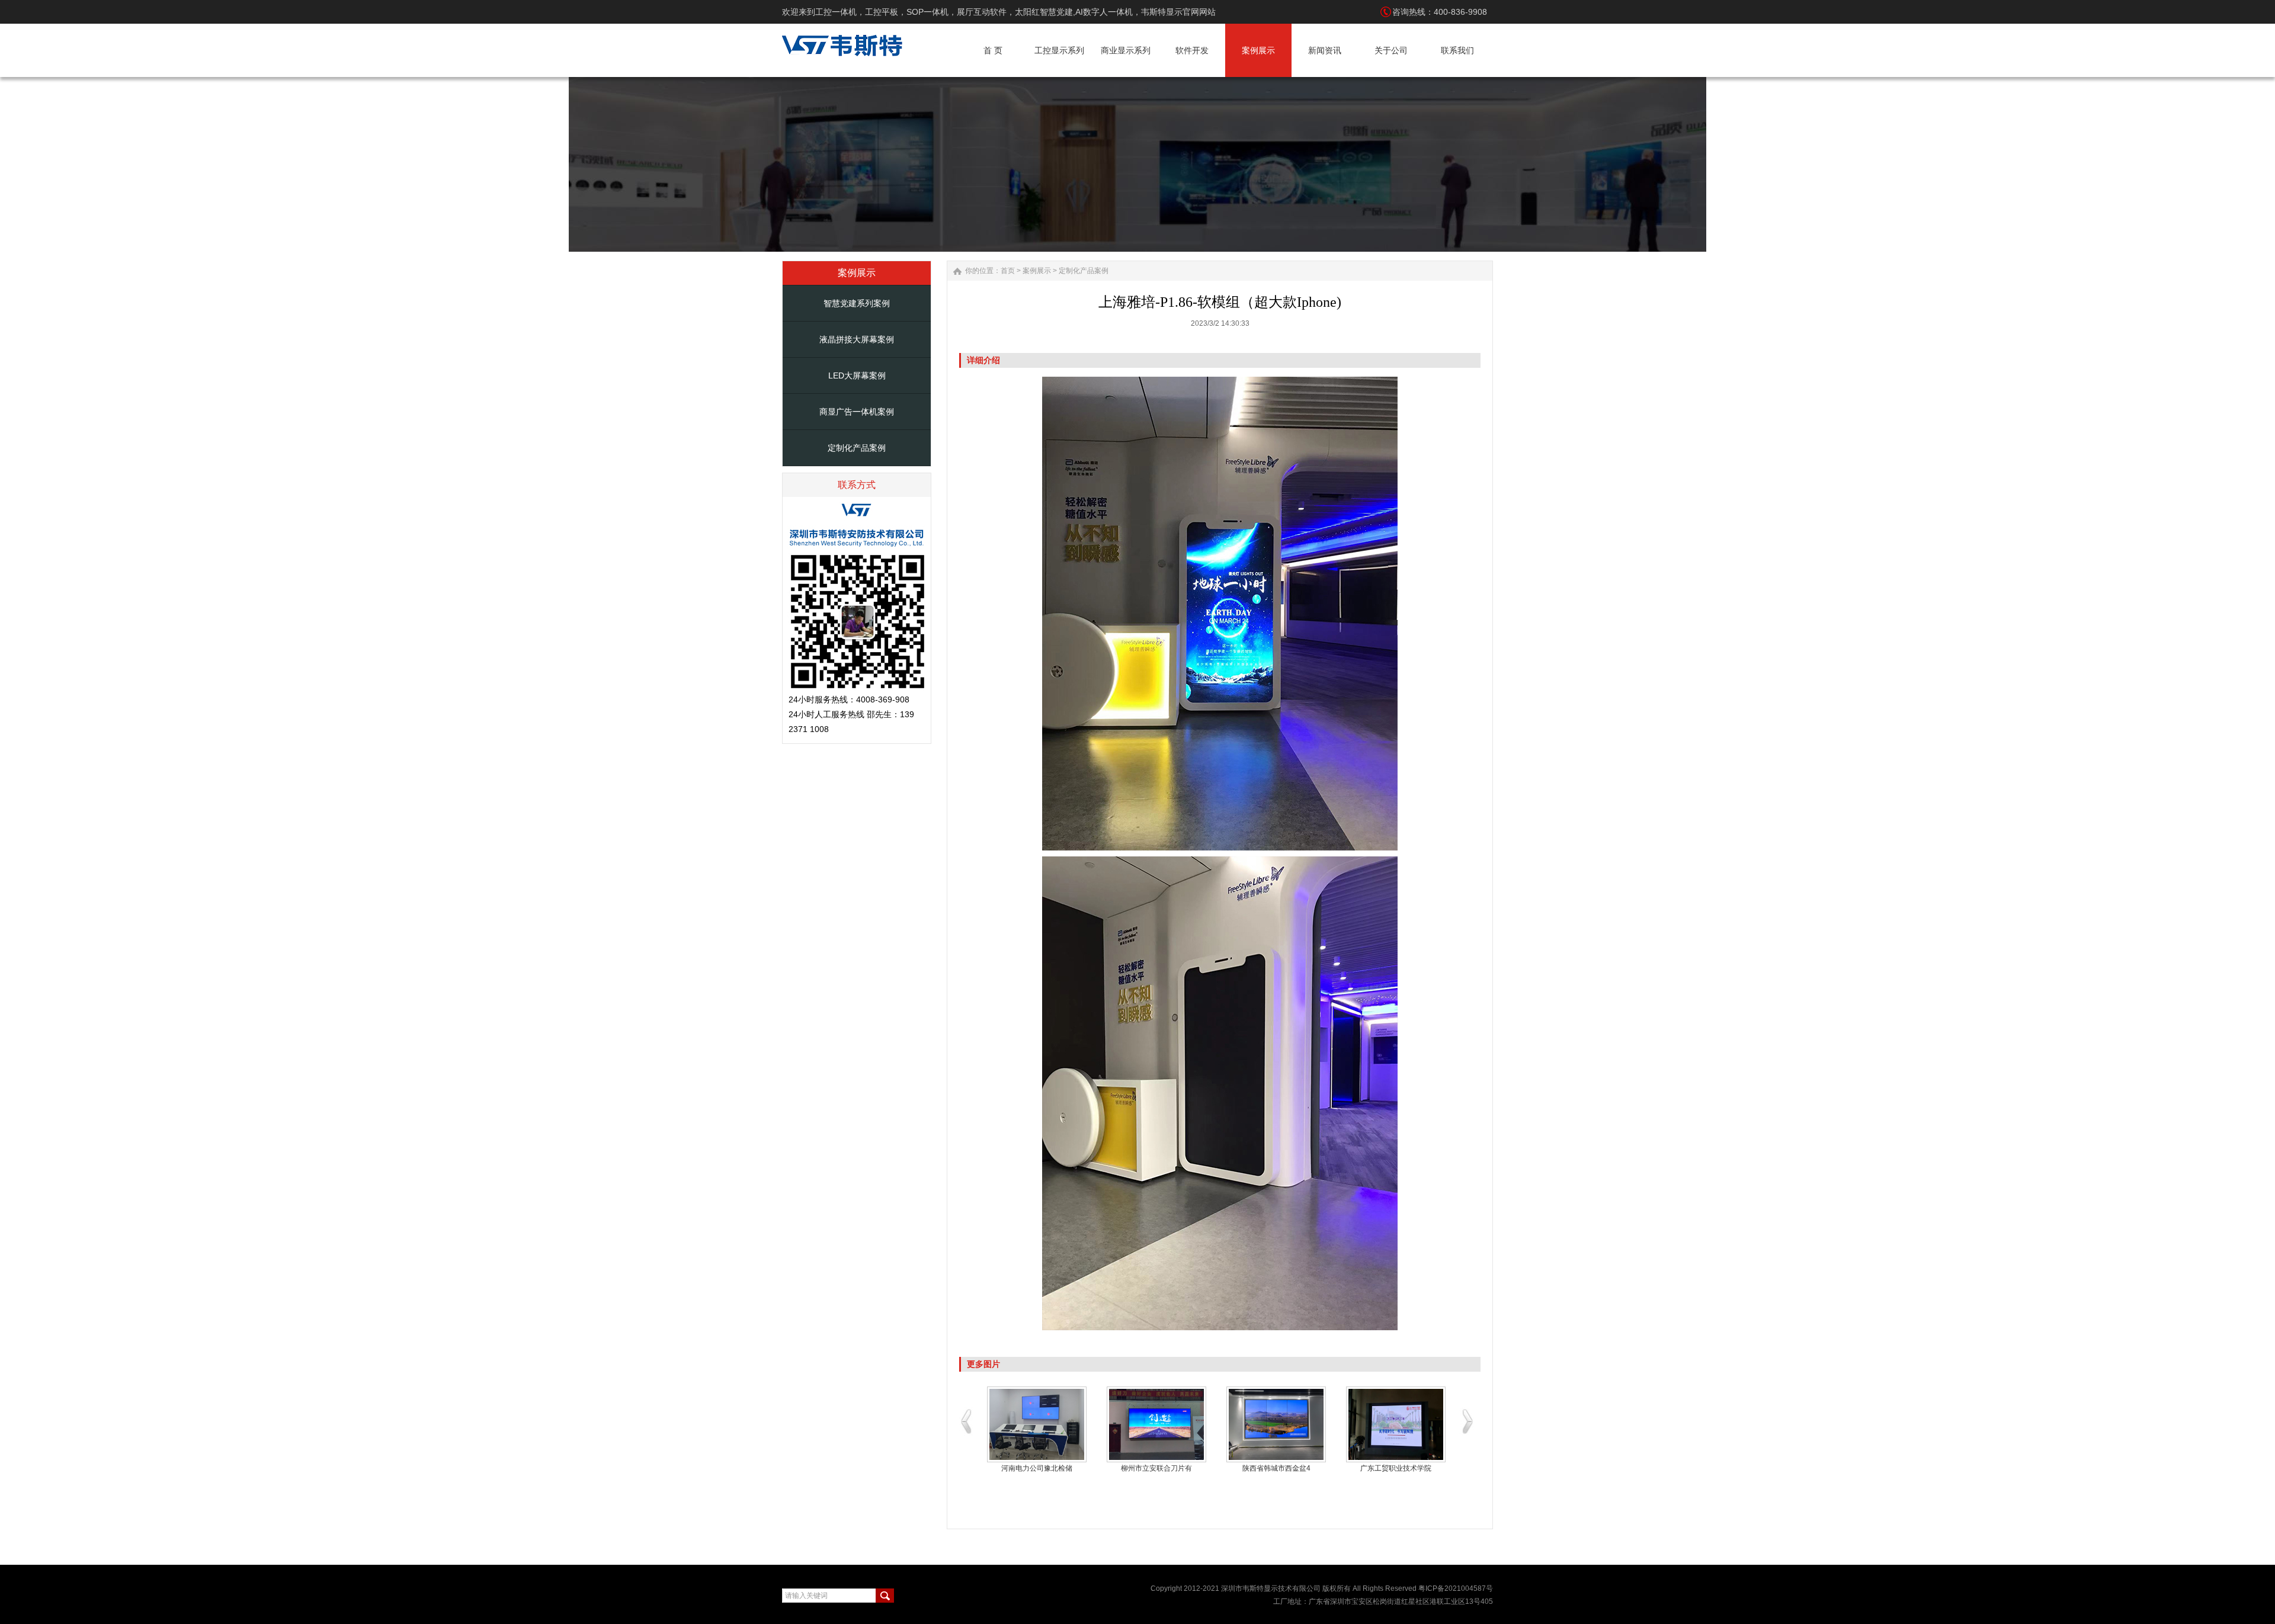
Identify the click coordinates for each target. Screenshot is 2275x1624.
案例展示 (1037, 271)
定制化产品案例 (857, 448)
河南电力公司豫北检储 (1037, 1468)
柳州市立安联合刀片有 (1156, 1468)
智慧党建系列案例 (857, 303)
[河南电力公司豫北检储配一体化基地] (1037, 1424)
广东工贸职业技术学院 (1396, 1468)
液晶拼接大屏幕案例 (857, 339)
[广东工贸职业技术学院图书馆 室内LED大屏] (1396, 1424)
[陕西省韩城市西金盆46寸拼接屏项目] (1276, 1424)
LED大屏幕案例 (857, 375)
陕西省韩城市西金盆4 (1276, 1468)
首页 (1008, 271)
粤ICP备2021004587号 (1456, 1588)
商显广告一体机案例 (857, 412)
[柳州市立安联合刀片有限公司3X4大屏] (1156, 1424)
